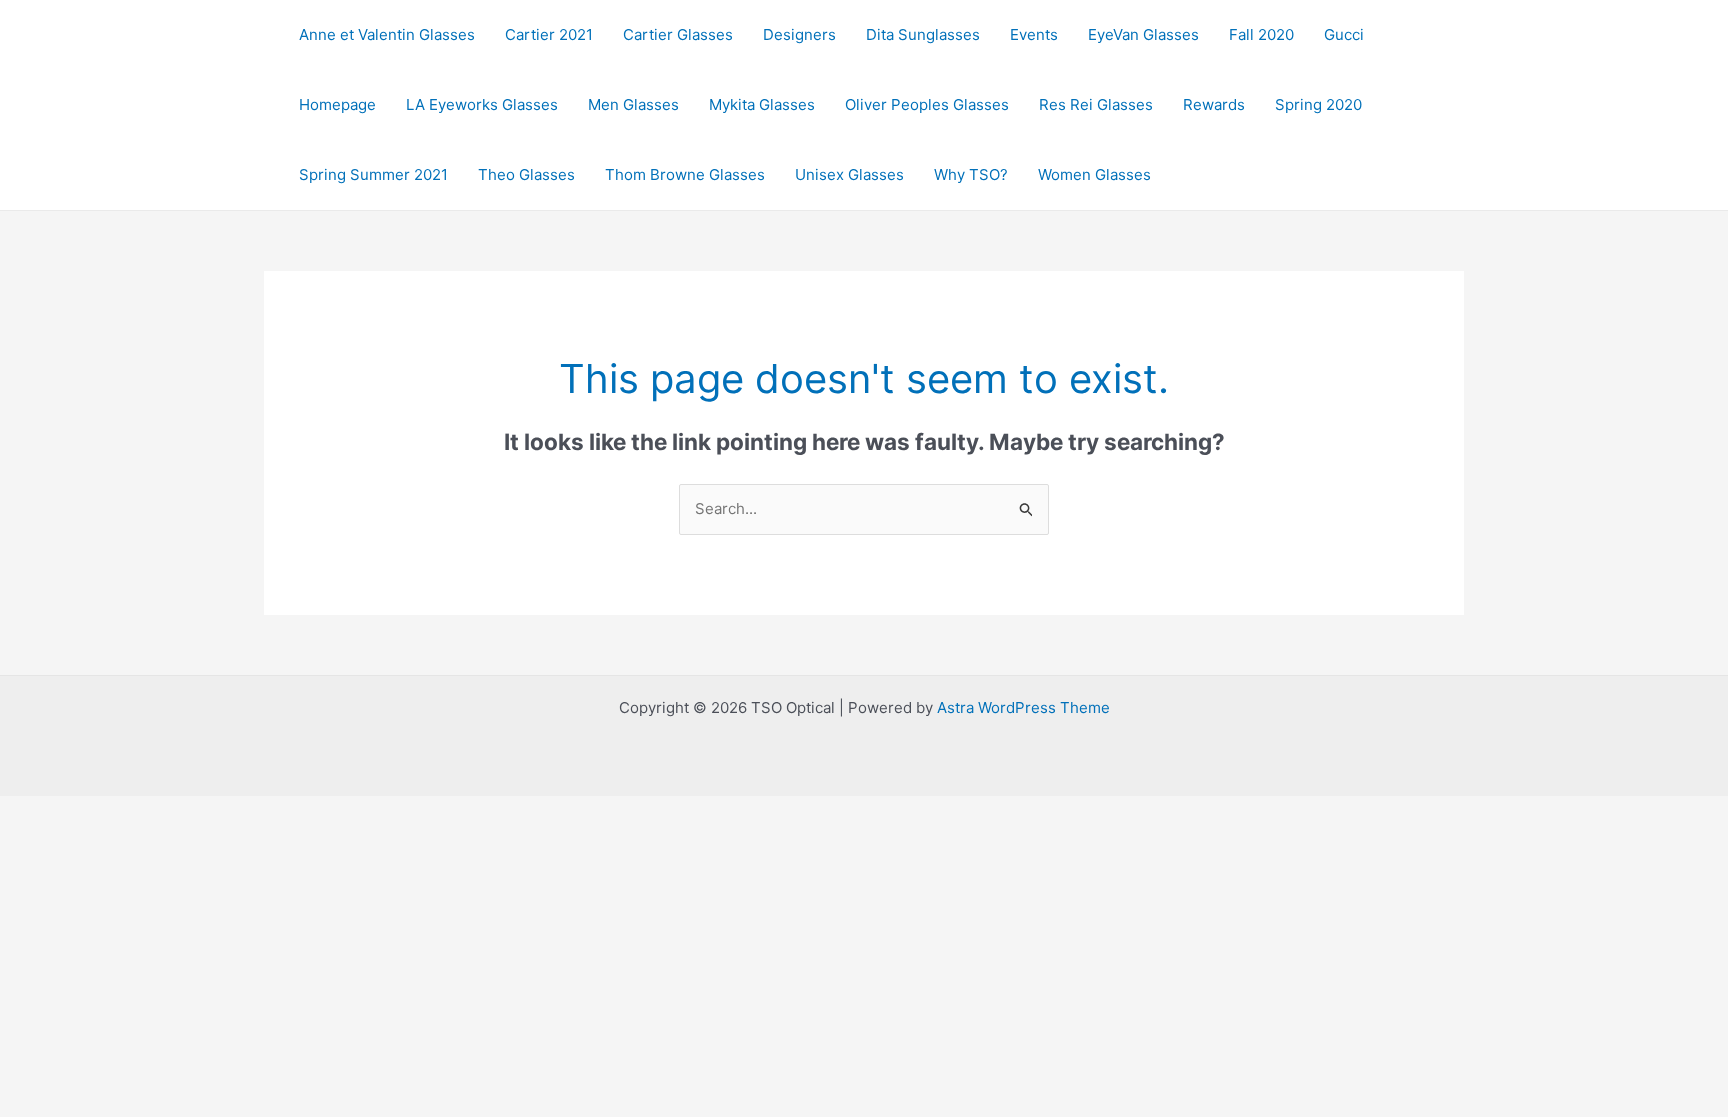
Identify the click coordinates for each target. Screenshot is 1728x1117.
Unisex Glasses (849, 174)
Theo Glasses (526, 174)
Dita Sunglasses (923, 34)
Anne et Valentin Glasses (387, 34)
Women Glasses (1094, 174)
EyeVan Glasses (1143, 34)
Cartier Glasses (678, 34)
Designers (799, 34)
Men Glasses (633, 104)
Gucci (1344, 34)
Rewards (1214, 104)
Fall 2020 (1261, 34)
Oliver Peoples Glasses (927, 104)
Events (1034, 34)
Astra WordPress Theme (1023, 707)
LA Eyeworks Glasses (482, 104)
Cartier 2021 (549, 34)
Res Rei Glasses (1096, 104)
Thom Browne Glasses (685, 174)
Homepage (337, 104)
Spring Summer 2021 (373, 174)
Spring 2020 (1318, 104)
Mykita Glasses (762, 104)
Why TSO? (971, 174)
